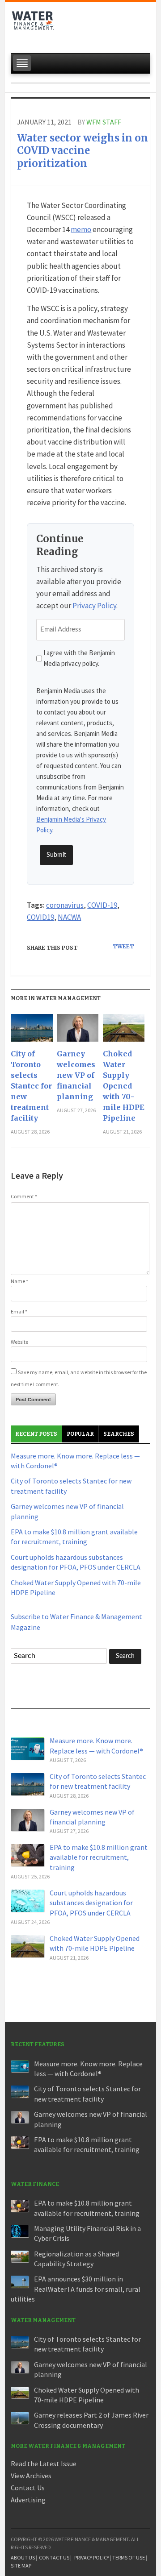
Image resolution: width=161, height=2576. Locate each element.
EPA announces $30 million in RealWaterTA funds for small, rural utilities (76, 2289)
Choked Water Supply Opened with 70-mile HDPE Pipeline (124, 1086)
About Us (23, 2557)
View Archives (31, 2476)
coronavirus (65, 905)
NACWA (69, 917)
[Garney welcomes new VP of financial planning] (78, 1031)
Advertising (28, 2500)
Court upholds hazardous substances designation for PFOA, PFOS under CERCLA (91, 1903)
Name (19, 1281)
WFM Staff (104, 122)
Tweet (123, 946)
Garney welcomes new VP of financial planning (76, 1075)
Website (19, 1342)
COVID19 (40, 917)
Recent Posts (36, 1434)
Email (19, 1311)
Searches (119, 1434)
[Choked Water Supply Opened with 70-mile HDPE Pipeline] (124, 1031)
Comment (24, 1196)
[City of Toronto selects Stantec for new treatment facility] (32, 1031)
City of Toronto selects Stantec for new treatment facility (31, 1086)
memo (81, 229)
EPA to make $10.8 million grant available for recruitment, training (99, 1857)
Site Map (21, 2566)
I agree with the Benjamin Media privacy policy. (79, 658)
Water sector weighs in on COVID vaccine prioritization (83, 151)
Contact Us (28, 2488)
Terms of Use (129, 2557)
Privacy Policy (94, 606)
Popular (80, 1434)
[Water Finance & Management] (33, 25)
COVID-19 (102, 905)
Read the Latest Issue (44, 2464)
